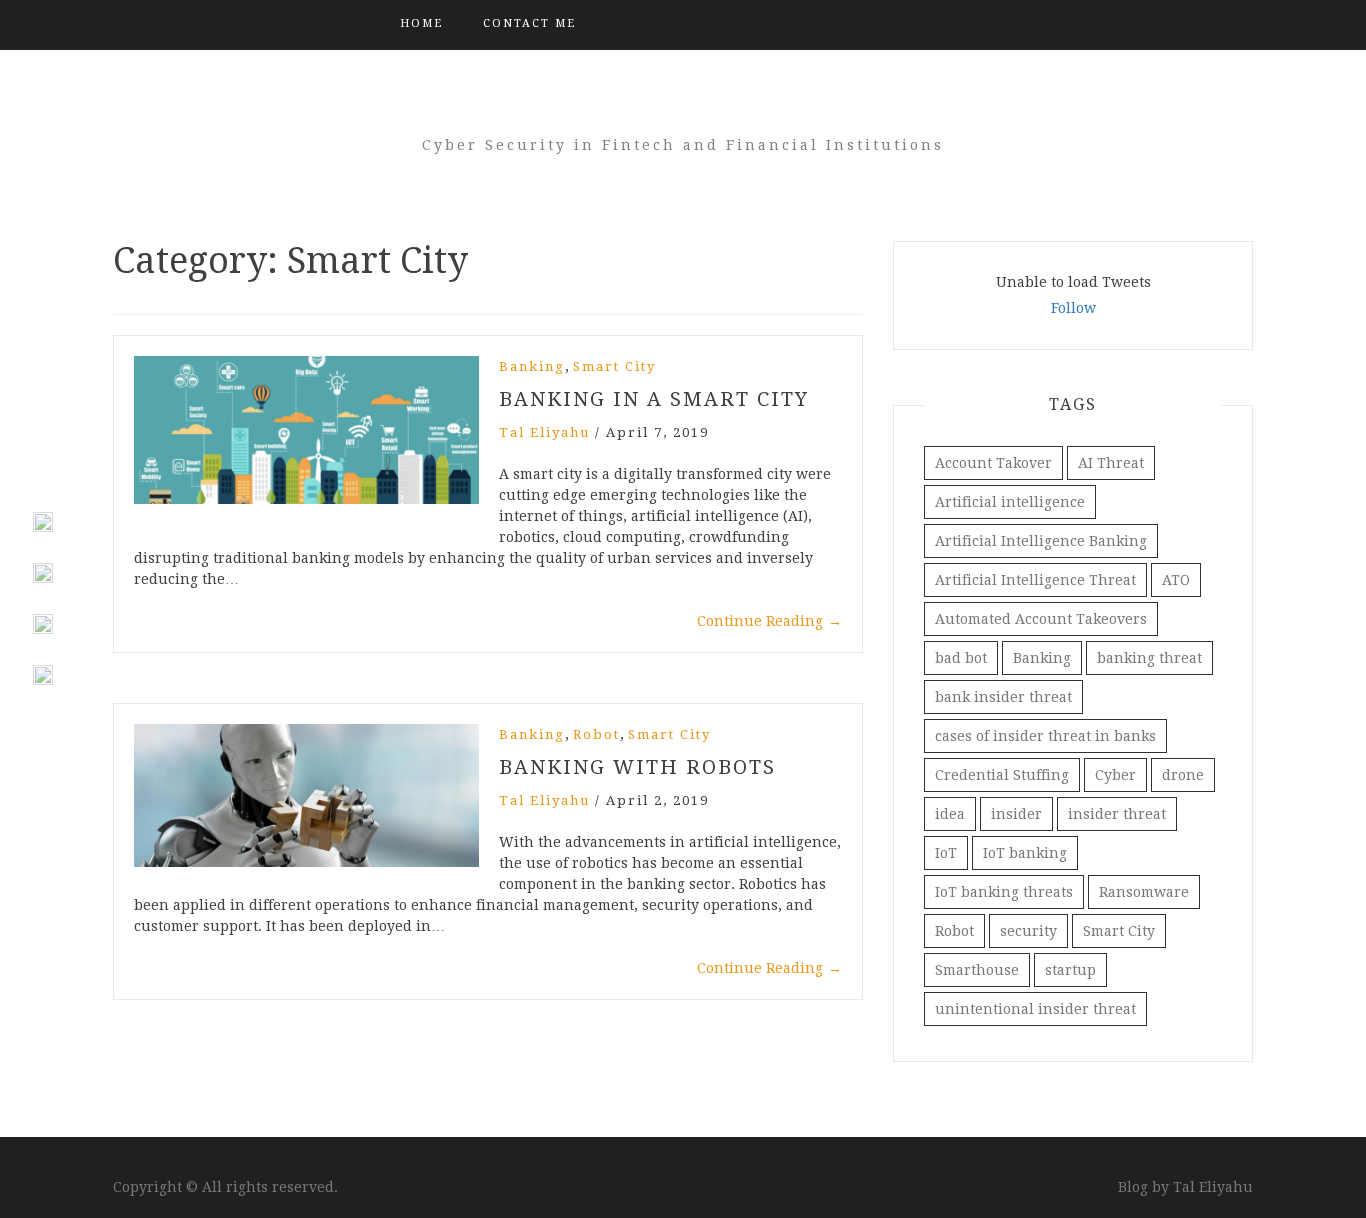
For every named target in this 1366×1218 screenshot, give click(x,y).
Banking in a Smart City (654, 399)
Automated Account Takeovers (1041, 619)
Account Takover (993, 463)
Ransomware (1144, 892)
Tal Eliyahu (544, 432)
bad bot (961, 658)
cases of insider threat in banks (1045, 736)
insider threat (1117, 814)
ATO (1176, 580)
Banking (532, 366)
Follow (1073, 308)
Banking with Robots (637, 767)
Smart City (614, 366)
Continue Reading (769, 621)
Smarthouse (977, 970)
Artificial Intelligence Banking (1041, 541)
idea (950, 814)
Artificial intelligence (1010, 502)
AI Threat (1111, 463)
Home (421, 23)
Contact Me (529, 23)
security (1028, 931)
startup (1070, 970)
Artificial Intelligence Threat (1035, 580)
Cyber (1115, 775)
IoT (946, 853)
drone (1183, 775)
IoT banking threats (1004, 892)
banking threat (1149, 658)
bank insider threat (1003, 697)
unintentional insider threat (1035, 1009)
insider (1016, 814)
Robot (596, 734)
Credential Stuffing (1002, 775)
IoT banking (1025, 853)
